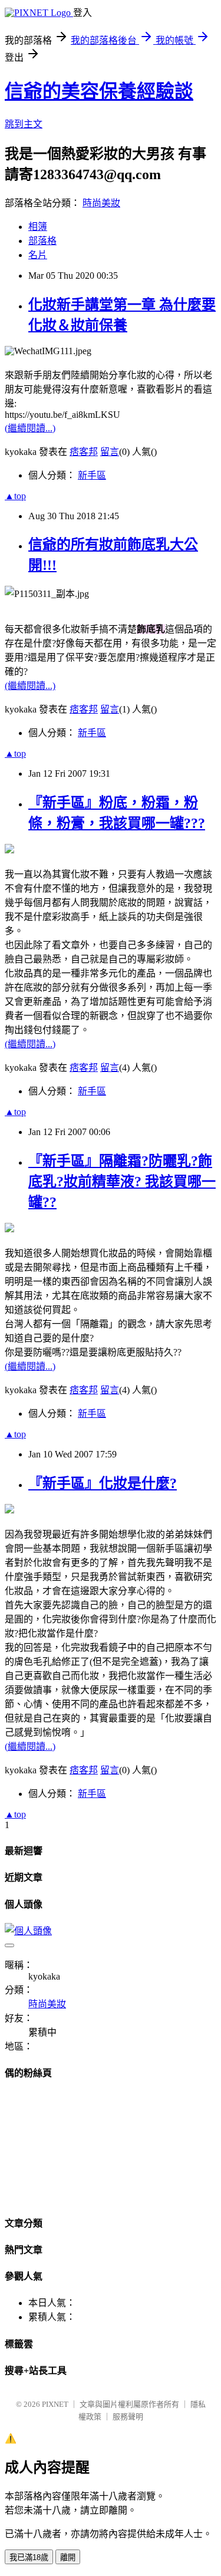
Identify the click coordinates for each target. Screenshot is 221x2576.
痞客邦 (84, 452)
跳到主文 (24, 124)
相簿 (38, 227)
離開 (68, 2557)
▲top (15, 496)
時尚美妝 (101, 203)
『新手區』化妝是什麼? (103, 1483)
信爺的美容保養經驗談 (99, 91)
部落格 (42, 241)
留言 (110, 452)
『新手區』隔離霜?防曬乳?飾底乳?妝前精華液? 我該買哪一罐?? (122, 1182)
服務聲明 (128, 2417)
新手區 (92, 475)
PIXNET (55, 2404)
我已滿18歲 (29, 2557)
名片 (38, 255)
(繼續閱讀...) (30, 428)
